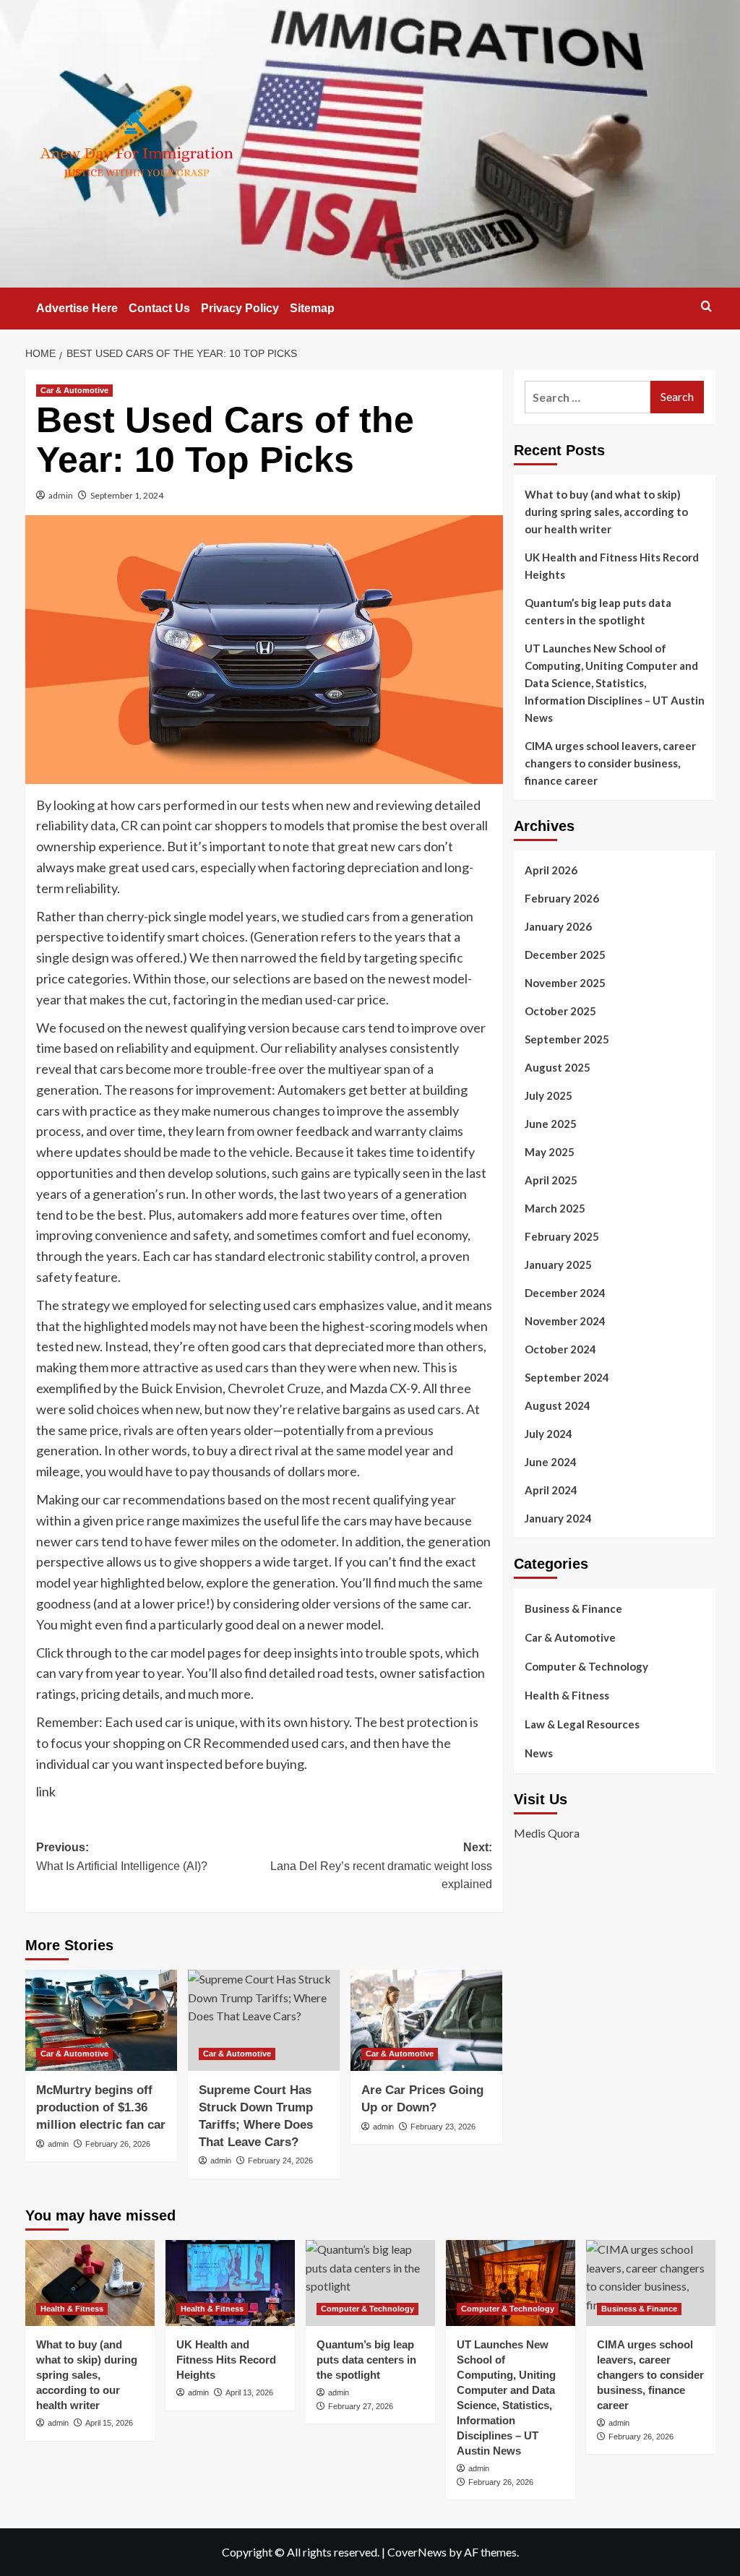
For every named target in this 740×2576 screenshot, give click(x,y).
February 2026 (562, 898)
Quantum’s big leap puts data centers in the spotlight (598, 611)
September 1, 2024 (127, 495)
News (539, 1753)
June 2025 (551, 1124)
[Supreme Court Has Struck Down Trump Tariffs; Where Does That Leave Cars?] (264, 2020)
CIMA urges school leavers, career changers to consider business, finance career (610, 763)
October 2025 (560, 1011)
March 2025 (555, 1208)
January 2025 (558, 1265)
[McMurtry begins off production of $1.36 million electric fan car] (101, 2020)
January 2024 (558, 1518)
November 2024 (565, 1321)
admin (61, 495)
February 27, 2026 (361, 2406)
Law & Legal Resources (582, 1724)
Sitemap (312, 308)
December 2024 (565, 1293)
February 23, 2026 (443, 2127)
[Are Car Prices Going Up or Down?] (426, 2020)
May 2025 (550, 1152)
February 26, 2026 (118, 2144)
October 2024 (560, 1349)
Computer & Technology (586, 1666)
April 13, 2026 (249, 2392)
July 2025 (548, 1095)
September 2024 (567, 1377)
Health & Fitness (567, 1695)
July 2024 (548, 1434)
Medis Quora (547, 1833)
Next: (381, 1866)
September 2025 (567, 1039)
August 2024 (558, 1405)
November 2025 (565, 983)
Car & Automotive (74, 390)
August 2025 (558, 1067)
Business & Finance (573, 1608)
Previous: (122, 1857)
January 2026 (558, 926)
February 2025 (562, 1236)
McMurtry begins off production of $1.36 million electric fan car (101, 2107)
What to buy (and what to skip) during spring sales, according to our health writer (606, 512)
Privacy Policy (240, 308)
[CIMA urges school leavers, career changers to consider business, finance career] (651, 2283)
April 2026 (551, 870)
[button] (706, 306)
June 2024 (551, 1462)
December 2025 (565, 955)
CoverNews (417, 2552)
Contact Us (159, 308)
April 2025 (551, 1180)
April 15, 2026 (109, 2423)
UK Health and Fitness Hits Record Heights (612, 566)
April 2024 (551, 1490)
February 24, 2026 (280, 2161)
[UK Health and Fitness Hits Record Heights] (230, 2283)
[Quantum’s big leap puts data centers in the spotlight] (370, 2283)
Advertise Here (77, 308)
